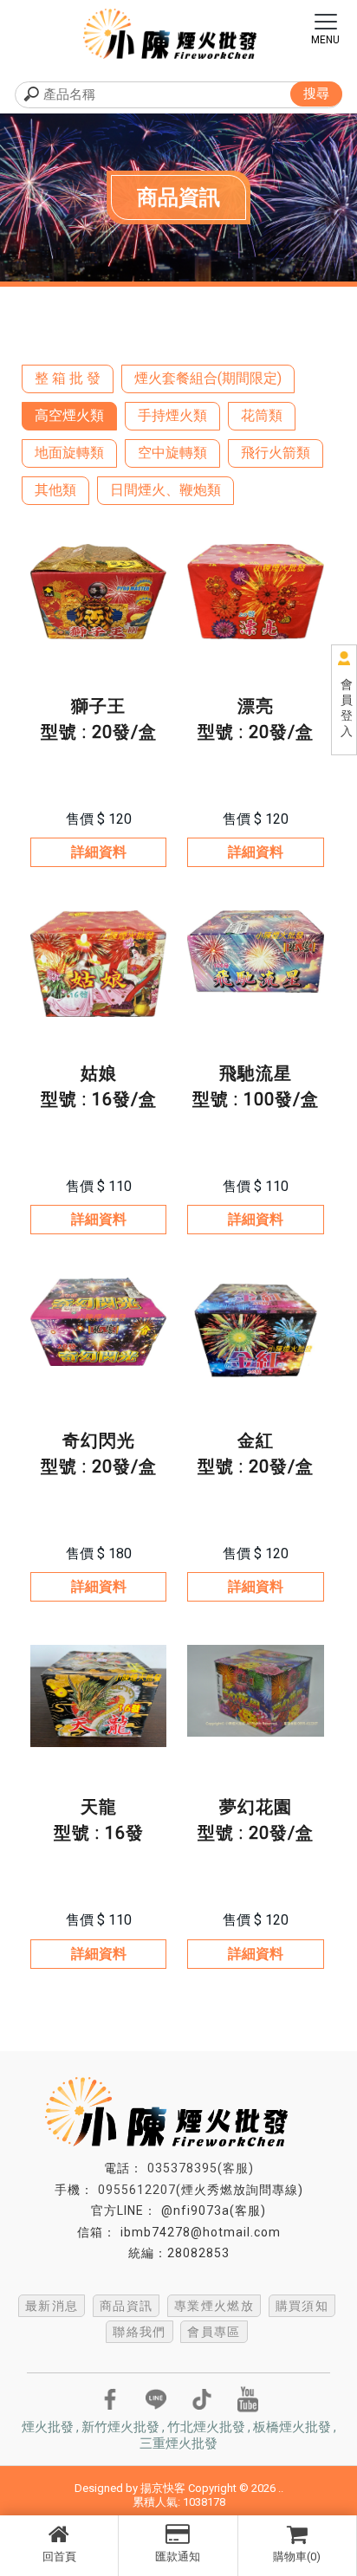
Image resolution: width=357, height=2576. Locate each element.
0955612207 (137, 2190)
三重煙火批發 (178, 2443)
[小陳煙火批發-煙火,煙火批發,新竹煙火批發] (178, 36)
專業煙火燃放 (214, 2306)
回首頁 (59, 2557)
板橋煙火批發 (292, 2427)
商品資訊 (127, 2306)
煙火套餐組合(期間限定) (208, 378)
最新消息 (52, 2306)
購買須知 (302, 2306)
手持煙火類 (172, 415)
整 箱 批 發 (68, 378)
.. (281, 2488)
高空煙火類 (69, 415)
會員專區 (214, 2332)
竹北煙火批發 (206, 2427)
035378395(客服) (201, 2168)
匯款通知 (178, 2557)
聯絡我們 (140, 2332)
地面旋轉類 (69, 453)
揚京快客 (163, 2488)
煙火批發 (48, 2427)
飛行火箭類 (276, 453)
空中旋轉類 (172, 453)
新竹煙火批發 (120, 2427)
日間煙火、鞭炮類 (166, 490)
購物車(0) (297, 2557)
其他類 (55, 490)
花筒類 (262, 415)
